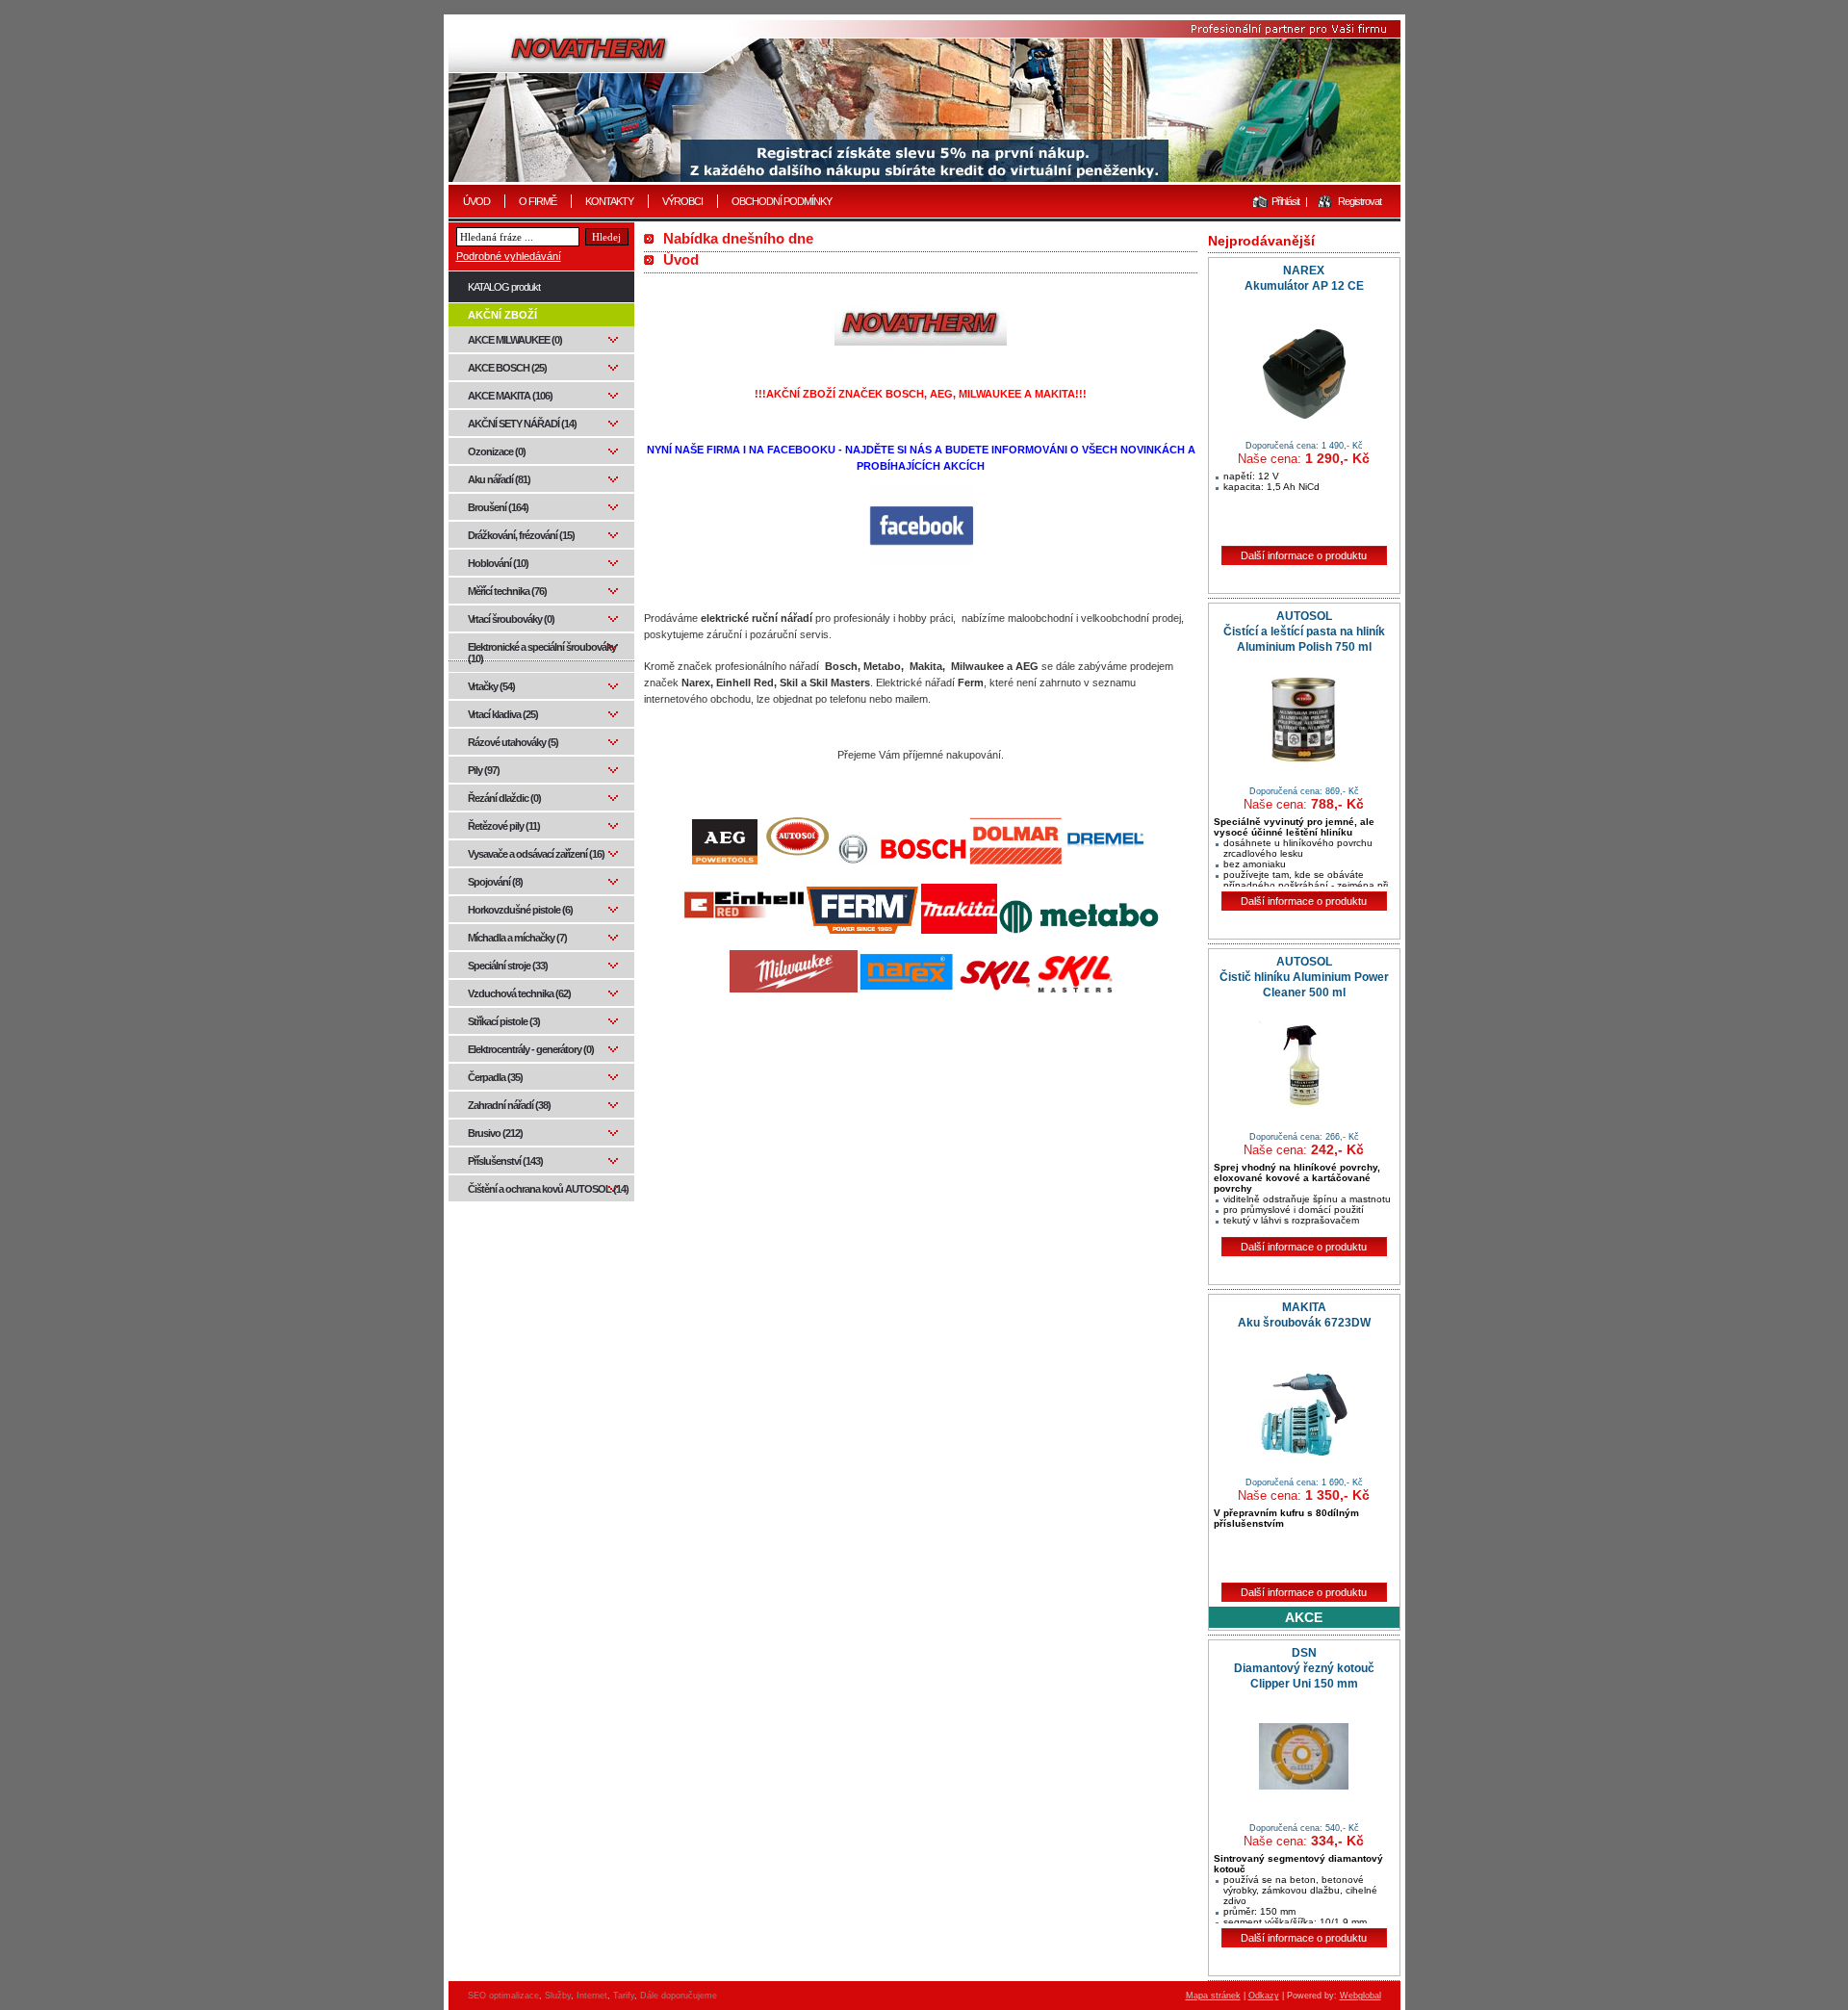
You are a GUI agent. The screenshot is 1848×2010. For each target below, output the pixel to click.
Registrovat (1360, 201)
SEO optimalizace (503, 1996)
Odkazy (1264, 1996)
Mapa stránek (1213, 1996)
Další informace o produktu (1304, 555)
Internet (592, 1996)
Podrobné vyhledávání (509, 256)
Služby (558, 1996)
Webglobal (1360, 1996)
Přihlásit (1285, 201)
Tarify (624, 1996)
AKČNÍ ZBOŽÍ (502, 315)
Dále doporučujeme (679, 1996)
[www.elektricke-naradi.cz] (924, 101)
